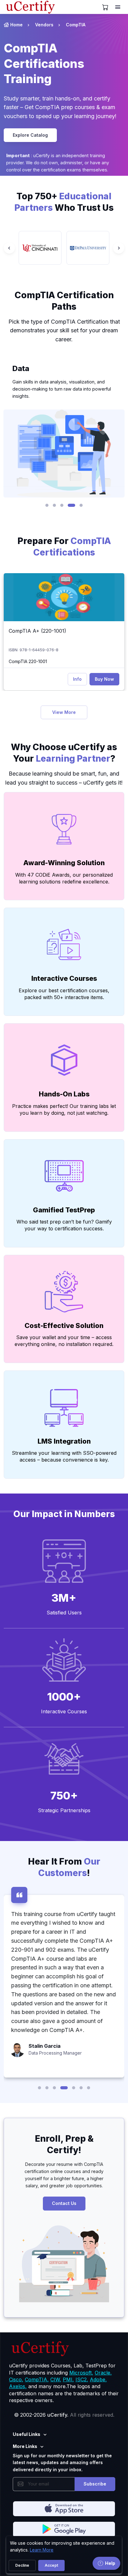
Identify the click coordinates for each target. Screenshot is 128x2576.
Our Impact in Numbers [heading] (64, 1514)
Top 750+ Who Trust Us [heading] (64, 202)
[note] (64, 567)
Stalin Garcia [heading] (45, 2046)
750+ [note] (64, 1795)
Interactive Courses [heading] (64, 978)
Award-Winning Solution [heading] (64, 863)
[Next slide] (119, 248)
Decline (22, 2565)
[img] (64, 597)
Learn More (42, 2550)
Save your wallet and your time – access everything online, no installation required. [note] (64, 1341)
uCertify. (58, 2415)
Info (77, 679)
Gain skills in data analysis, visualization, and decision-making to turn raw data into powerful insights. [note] (62, 389)
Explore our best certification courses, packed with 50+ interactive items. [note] (64, 994)
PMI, (68, 2379)
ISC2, (82, 2379)
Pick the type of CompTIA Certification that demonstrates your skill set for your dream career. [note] (64, 331)
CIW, (56, 2379)
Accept (51, 2565)
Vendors (44, 25)
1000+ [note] (64, 1697)
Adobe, (98, 2379)
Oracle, (103, 2373)
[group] (40, 248)
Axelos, (18, 2386)
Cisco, (16, 2379)
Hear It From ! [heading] (64, 1867)
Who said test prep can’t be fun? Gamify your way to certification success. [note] (64, 1225)
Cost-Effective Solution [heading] (64, 1326)
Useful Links (27, 2434)
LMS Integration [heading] (64, 1441)
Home (16, 25)
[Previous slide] (9, 248)
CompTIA (76, 25)
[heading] (64, 64)
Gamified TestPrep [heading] (64, 1210)
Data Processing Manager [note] (55, 2053)
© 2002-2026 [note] (64, 2415)
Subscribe (95, 2484)
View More (64, 712)
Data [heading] (21, 368)
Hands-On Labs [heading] (64, 1094)
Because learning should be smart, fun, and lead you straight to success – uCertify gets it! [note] (64, 778)
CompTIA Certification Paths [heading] (64, 301)
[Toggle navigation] (118, 7)
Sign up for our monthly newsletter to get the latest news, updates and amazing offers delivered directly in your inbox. (62, 2463)
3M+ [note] (64, 1598)
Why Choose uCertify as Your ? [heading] (64, 753)
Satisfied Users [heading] (64, 1613)
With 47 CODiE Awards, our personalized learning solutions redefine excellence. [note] (64, 878)
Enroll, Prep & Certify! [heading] (64, 2144)
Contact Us (64, 2203)
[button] (47, 505)
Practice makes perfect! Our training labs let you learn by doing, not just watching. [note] (64, 1109)
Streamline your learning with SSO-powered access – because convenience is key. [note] (64, 1456)
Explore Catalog (30, 135)
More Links (25, 2446)
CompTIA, (37, 2379)
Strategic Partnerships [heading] (64, 1810)
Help (110, 2563)
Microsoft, (81, 2373)
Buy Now (104, 679)
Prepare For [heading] (64, 547)
